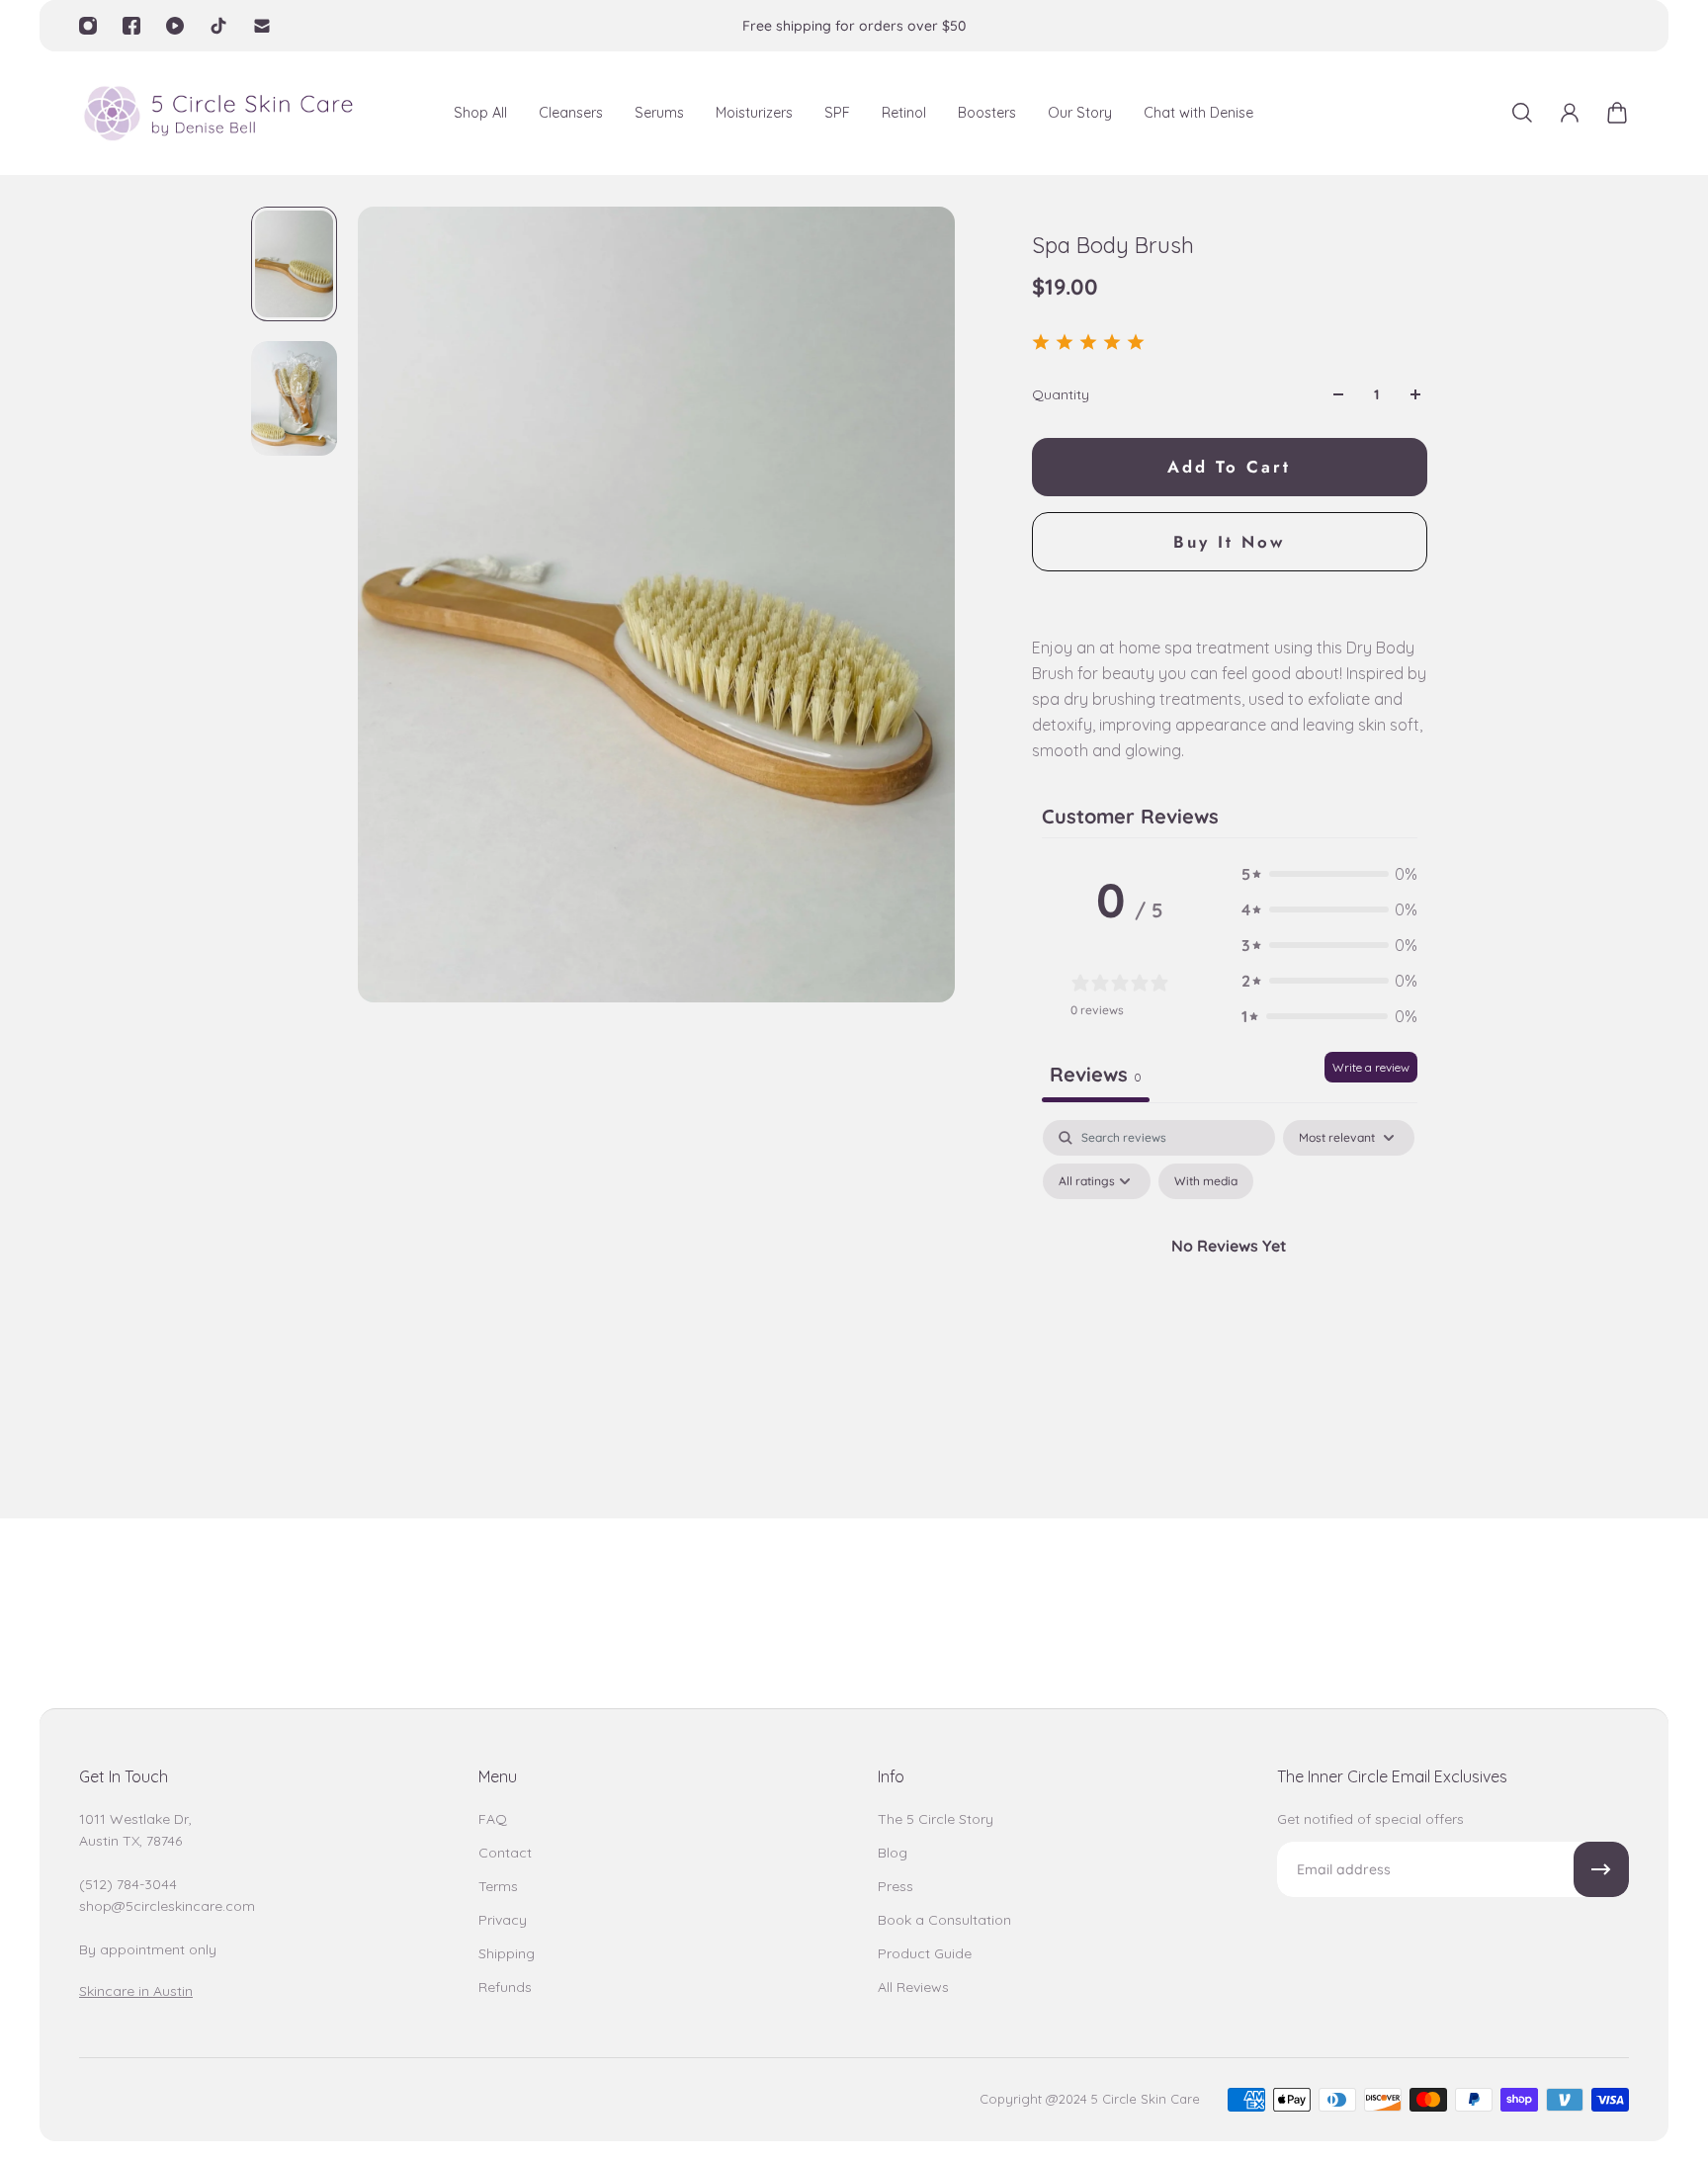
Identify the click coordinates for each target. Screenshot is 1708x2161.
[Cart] (1617, 113)
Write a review (1371, 1067)
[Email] (262, 26)
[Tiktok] (218, 26)
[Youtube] (175, 26)
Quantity (1061, 394)
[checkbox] (1206, 1181)
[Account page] (1570, 113)
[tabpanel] (1230, 1290)
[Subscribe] (1601, 1869)
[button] (1329, 874)
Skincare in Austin (136, 1991)
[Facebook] (131, 26)
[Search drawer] (1522, 113)
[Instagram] (88, 26)
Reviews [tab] (1096, 1074)
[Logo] (217, 113)
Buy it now (1229, 542)
